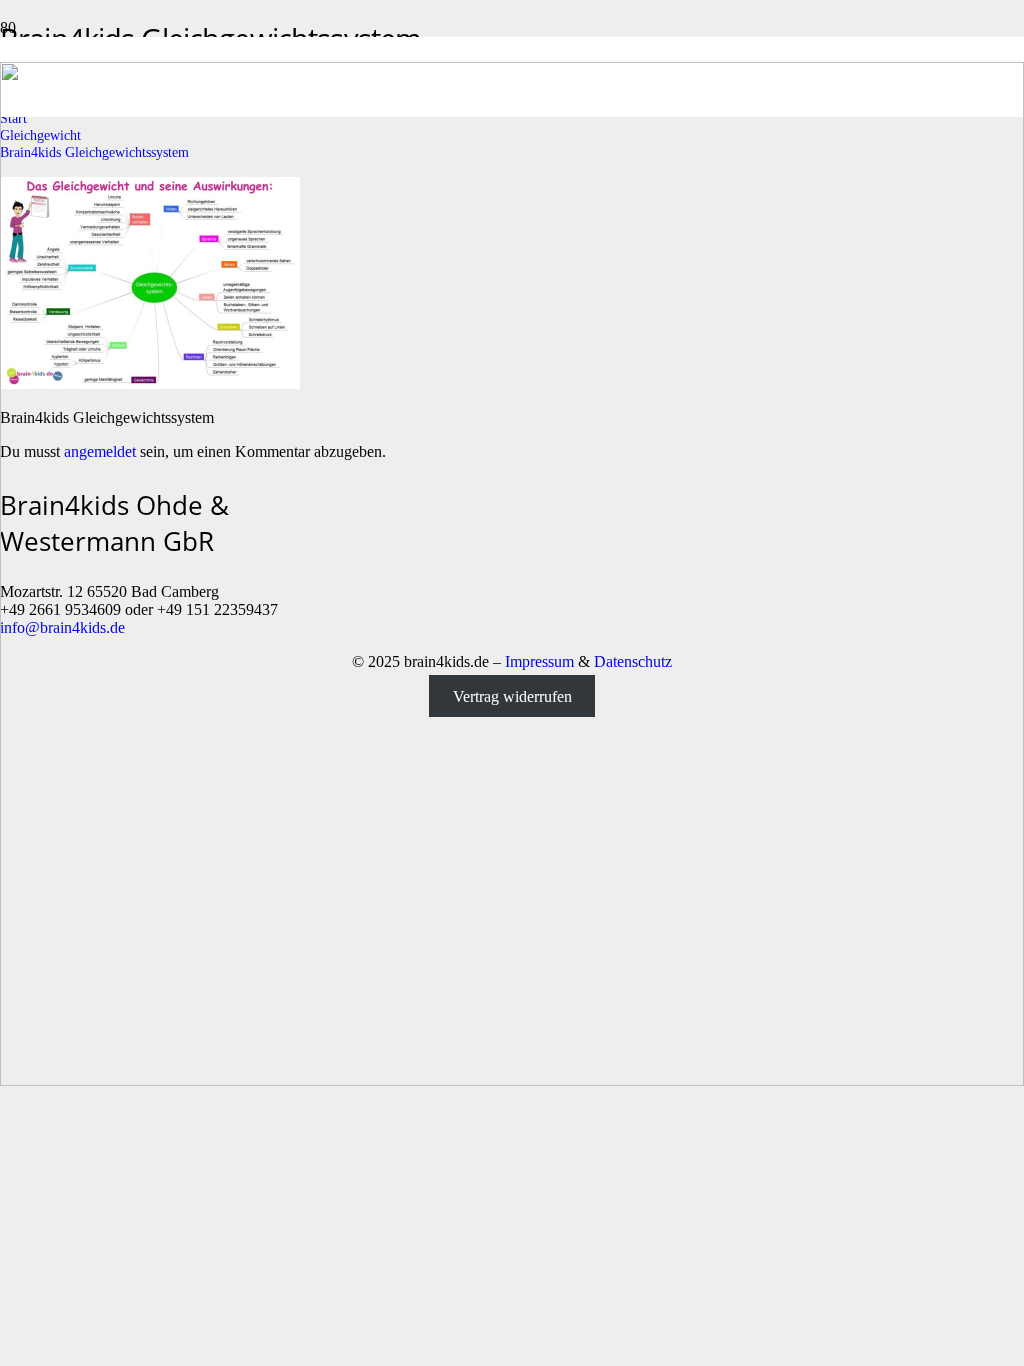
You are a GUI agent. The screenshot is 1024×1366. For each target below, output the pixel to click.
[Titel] (512, 1080)
